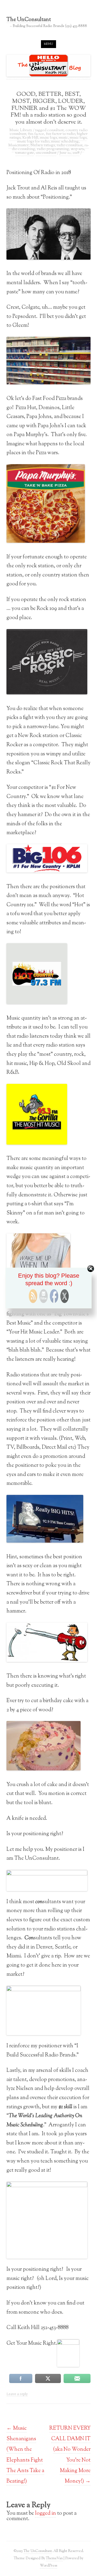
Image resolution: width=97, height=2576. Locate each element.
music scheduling (65, 142)
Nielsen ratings (43, 145)
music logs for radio (33, 142)
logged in (46, 2513)
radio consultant (70, 145)
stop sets (77, 149)
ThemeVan (54, 2558)
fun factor (36, 134)
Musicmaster (18, 145)
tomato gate (25, 153)
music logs (78, 138)
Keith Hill (30, 138)
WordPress (48, 2566)
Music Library (21, 130)
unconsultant (46, 153)
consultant (55, 130)
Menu (48, 44)
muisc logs (48, 138)
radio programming (53, 149)
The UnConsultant (29, 20)
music (63, 138)
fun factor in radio (60, 134)
